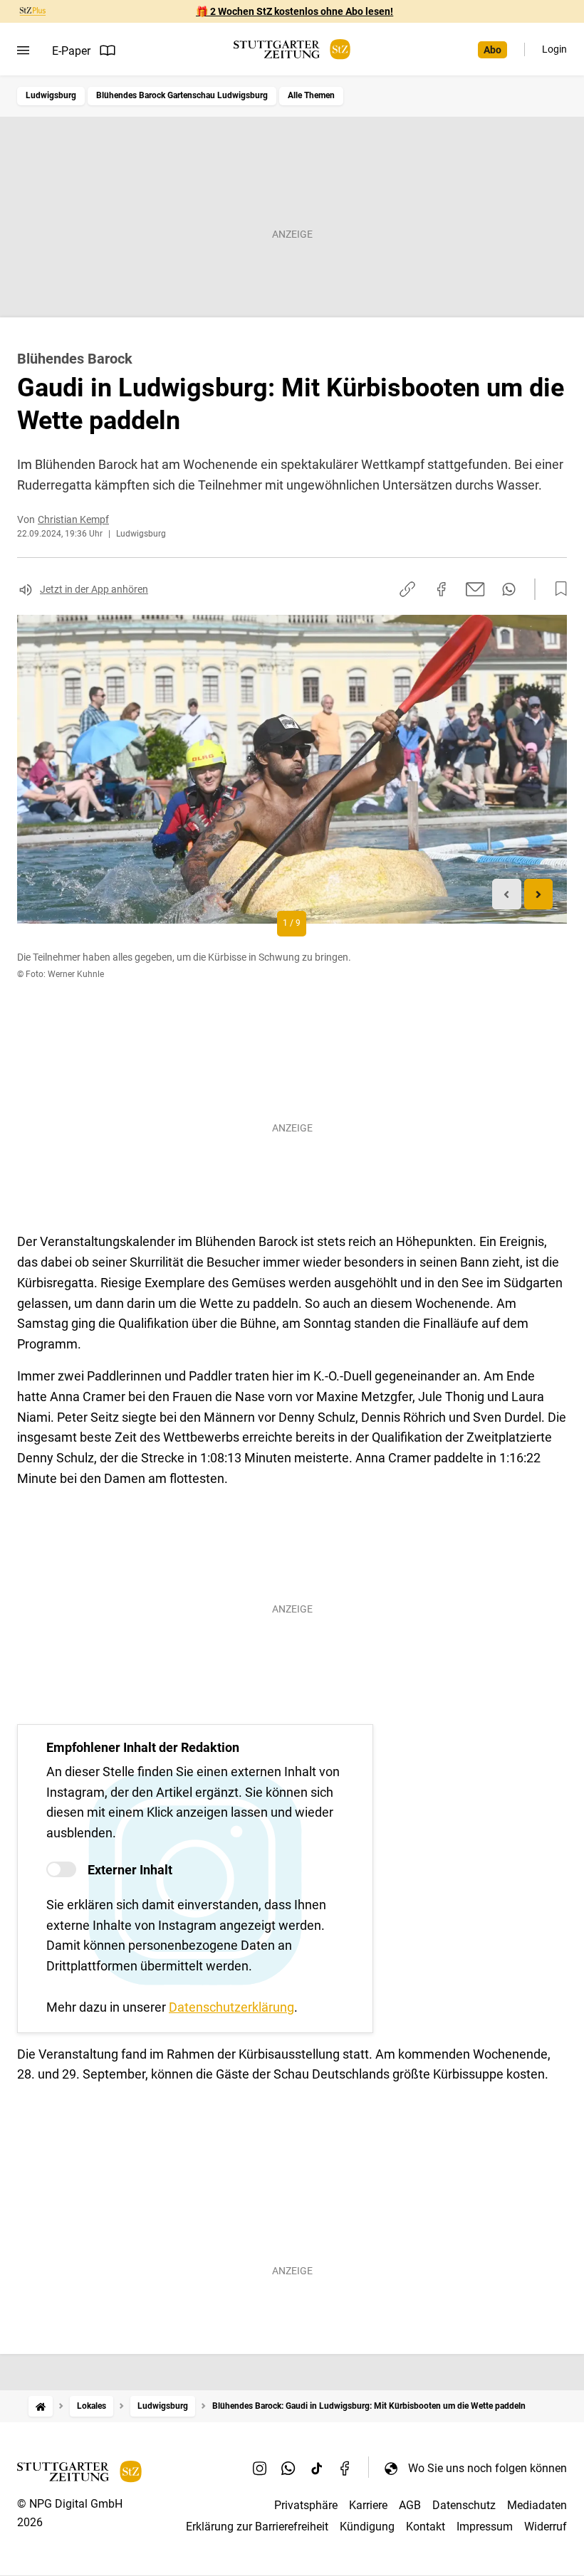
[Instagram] (260, 2468)
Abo (492, 50)
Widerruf (546, 2527)
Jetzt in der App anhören (94, 589)
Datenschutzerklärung (231, 2007)
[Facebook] (345, 2468)
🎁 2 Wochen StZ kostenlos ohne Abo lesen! (294, 11)
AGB (410, 2505)
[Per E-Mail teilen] (475, 589)
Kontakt (426, 2527)
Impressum (485, 2527)
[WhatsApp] (288, 2468)
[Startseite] (41, 2406)
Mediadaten (537, 2505)
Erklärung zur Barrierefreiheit (257, 2527)
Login (554, 49)
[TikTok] (317, 2468)
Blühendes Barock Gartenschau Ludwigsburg (182, 95)
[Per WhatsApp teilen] (509, 589)
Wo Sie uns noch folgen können (487, 2468)
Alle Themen (311, 95)
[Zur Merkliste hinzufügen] (557, 589)
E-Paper (71, 51)
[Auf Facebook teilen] (442, 589)
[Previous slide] (507, 894)
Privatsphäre (306, 2505)
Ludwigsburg (51, 95)
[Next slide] (539, 894)
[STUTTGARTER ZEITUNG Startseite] (292, 49)
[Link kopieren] (407, 589)
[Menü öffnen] (23, 51)
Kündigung (367, 2527)
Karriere (368, 2505)
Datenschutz (464, 2505)
